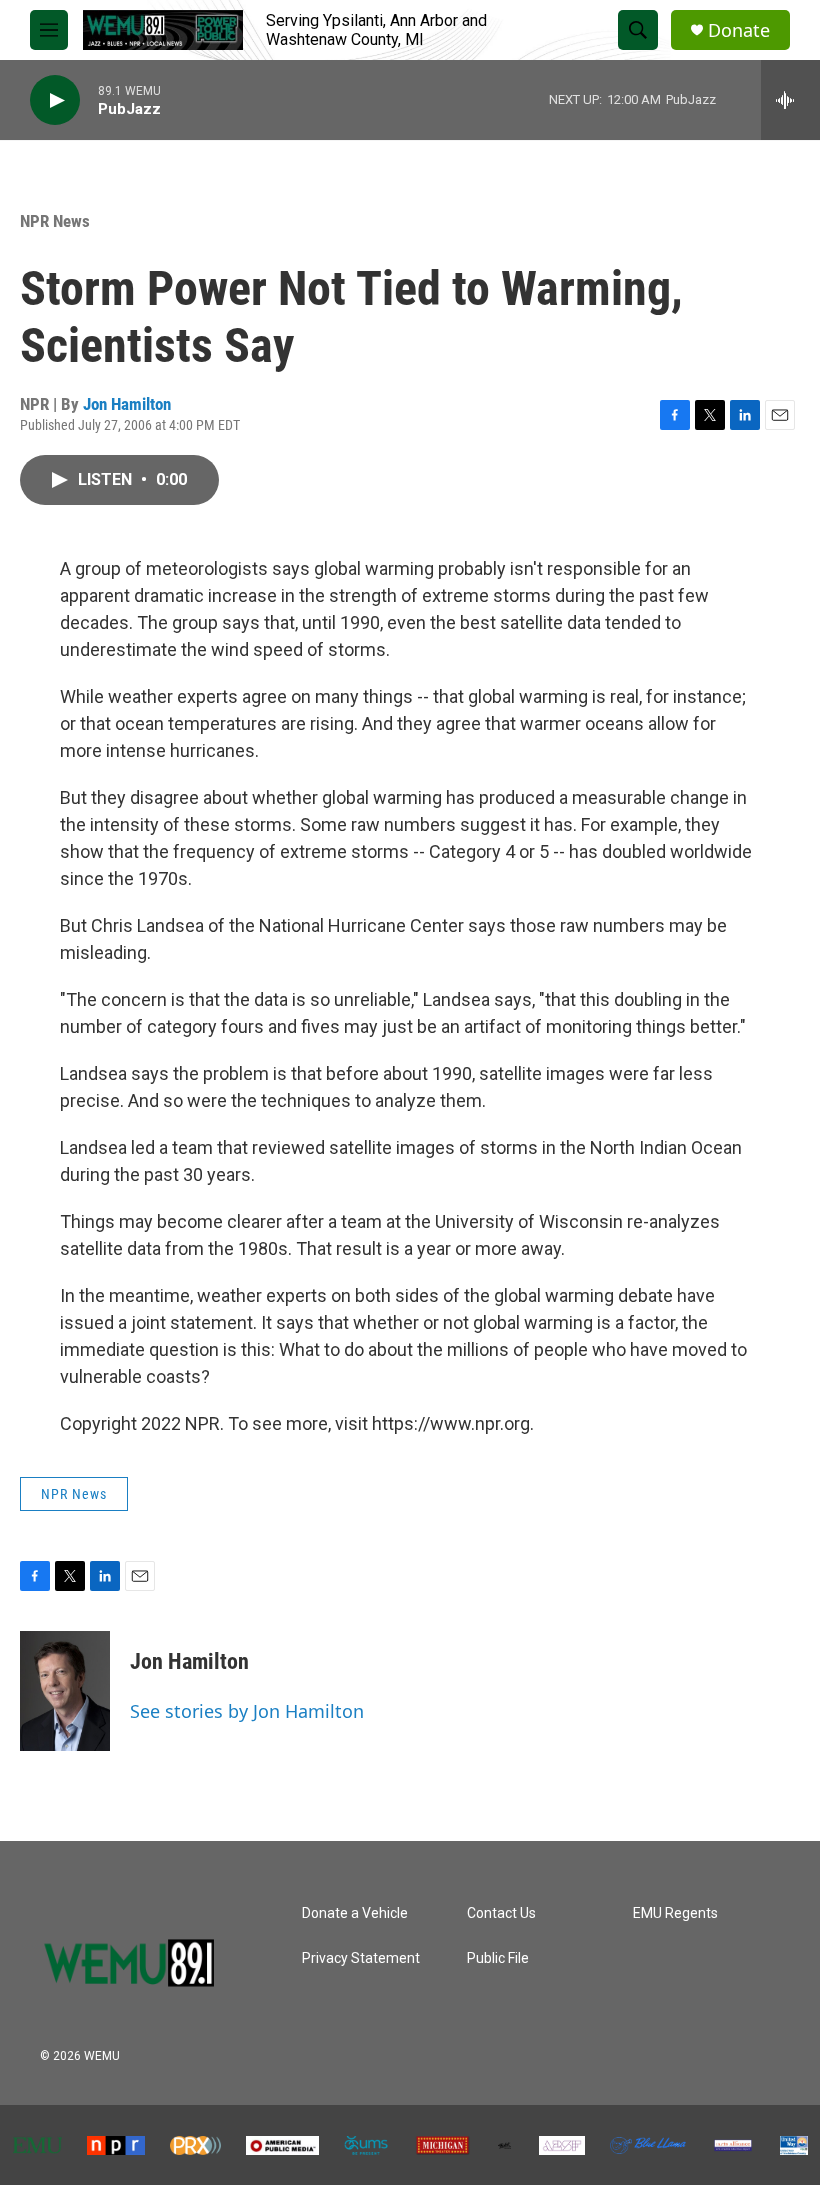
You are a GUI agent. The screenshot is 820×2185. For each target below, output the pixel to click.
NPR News (55, 221)
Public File (498, 1958)
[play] (55, 100)
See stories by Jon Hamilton (247, 1711)
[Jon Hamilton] (65, 1691)
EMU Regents (675, 1913)
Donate (739, 30)
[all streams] (790, 100)
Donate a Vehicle (355, 1913)
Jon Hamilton (127, 404)
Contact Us (501, 1913)
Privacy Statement (361, 1958)
